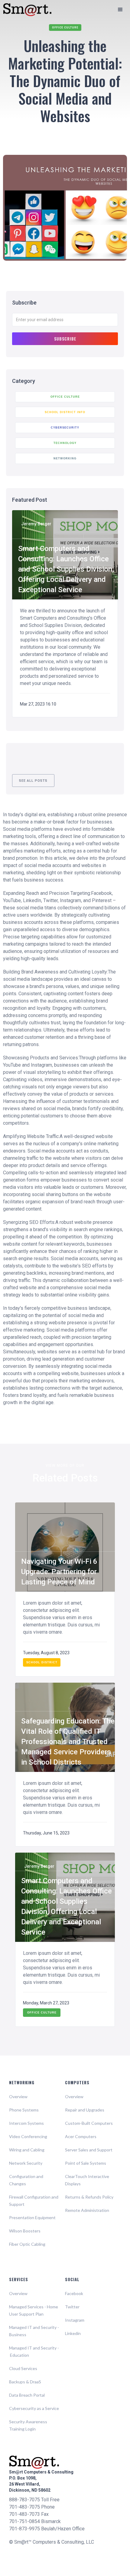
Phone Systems (24, 2110)
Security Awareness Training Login (28, 2425)
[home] (24, 10)
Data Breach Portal (27, 2395)
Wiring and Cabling (27, 2150)
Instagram (75, 2320)
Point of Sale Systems (86, 2163)
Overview (18, 2097)
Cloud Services (23, 2368)
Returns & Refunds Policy (89, 2197)
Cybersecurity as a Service (34, 2408)
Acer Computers (81, 2136)
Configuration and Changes (26, 2180)
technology (65, 443)
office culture (65, 28)
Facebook (74, 2293)
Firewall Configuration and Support (34, 2201)
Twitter (72, 2307)
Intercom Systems (26, 2123)
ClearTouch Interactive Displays (87, 2180)
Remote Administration (87, 2210)
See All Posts (33, 781)
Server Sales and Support (89, 2150)
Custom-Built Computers (89, 2123)
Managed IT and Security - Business (34, 2331)
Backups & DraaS (25, 2382)
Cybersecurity (65, 428)
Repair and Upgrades (85, 2110)
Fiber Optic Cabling (27, 2244)
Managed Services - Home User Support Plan (34, 2310)
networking (65, 458)
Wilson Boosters (25, 2231)
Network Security (26, 2163)
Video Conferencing (28, 2136)
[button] (120, 10)
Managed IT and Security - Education (34, 2351)
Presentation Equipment (32, 2217)
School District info (65, 412)
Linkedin (73, 2333)
